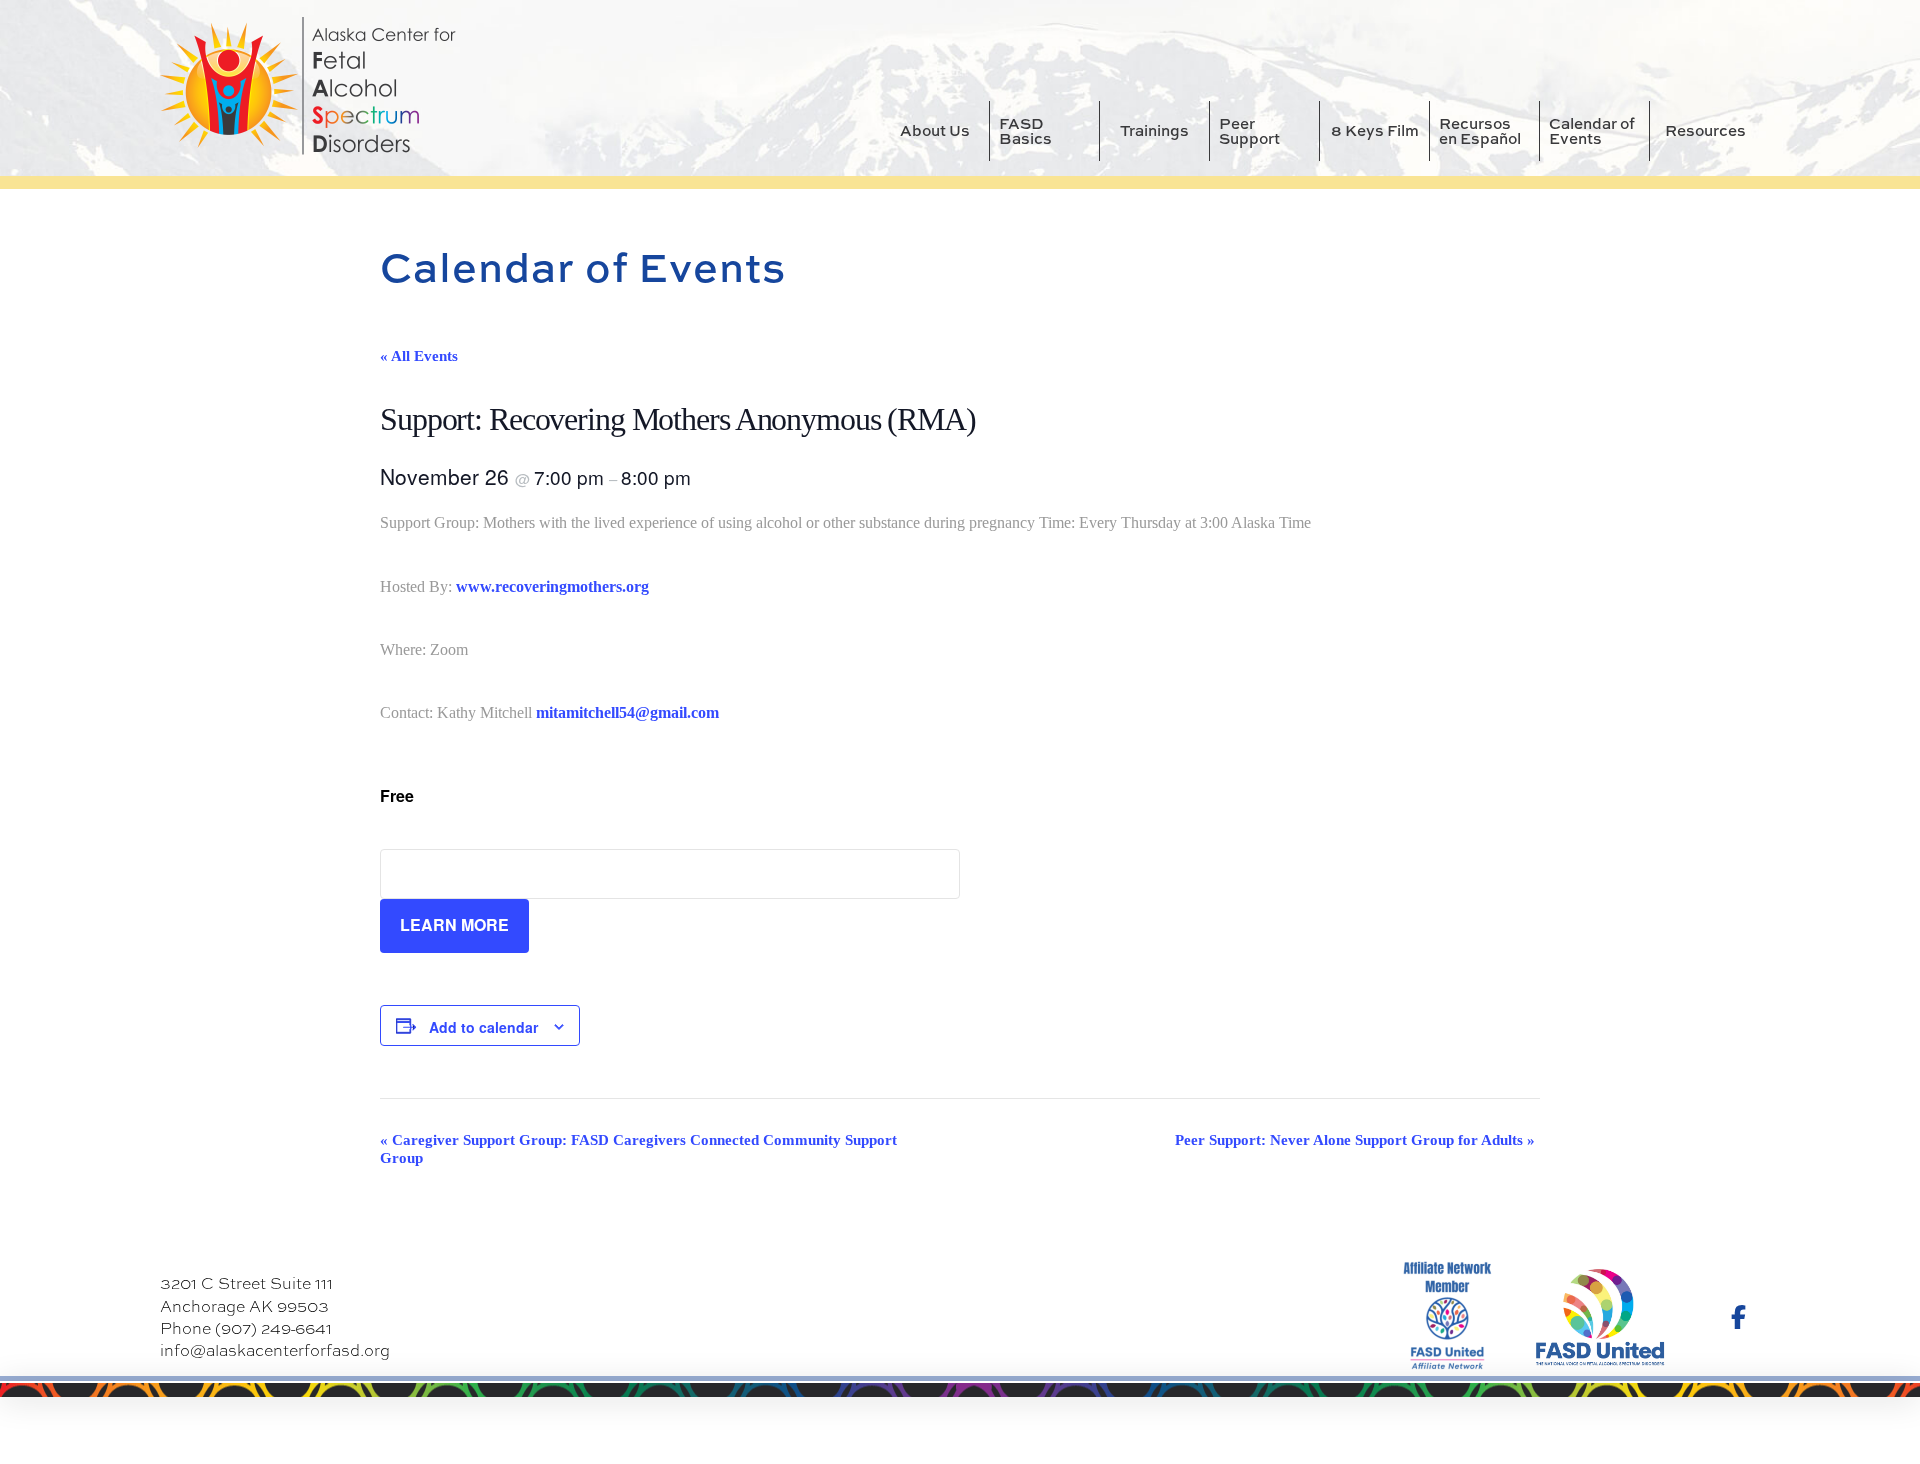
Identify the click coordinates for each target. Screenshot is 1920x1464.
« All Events (419, 356)
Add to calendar (483, 1027)
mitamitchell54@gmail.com (627, 712)
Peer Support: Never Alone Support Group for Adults (1355, 1140)
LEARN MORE (454, 924)
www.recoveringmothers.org (552, 586)
